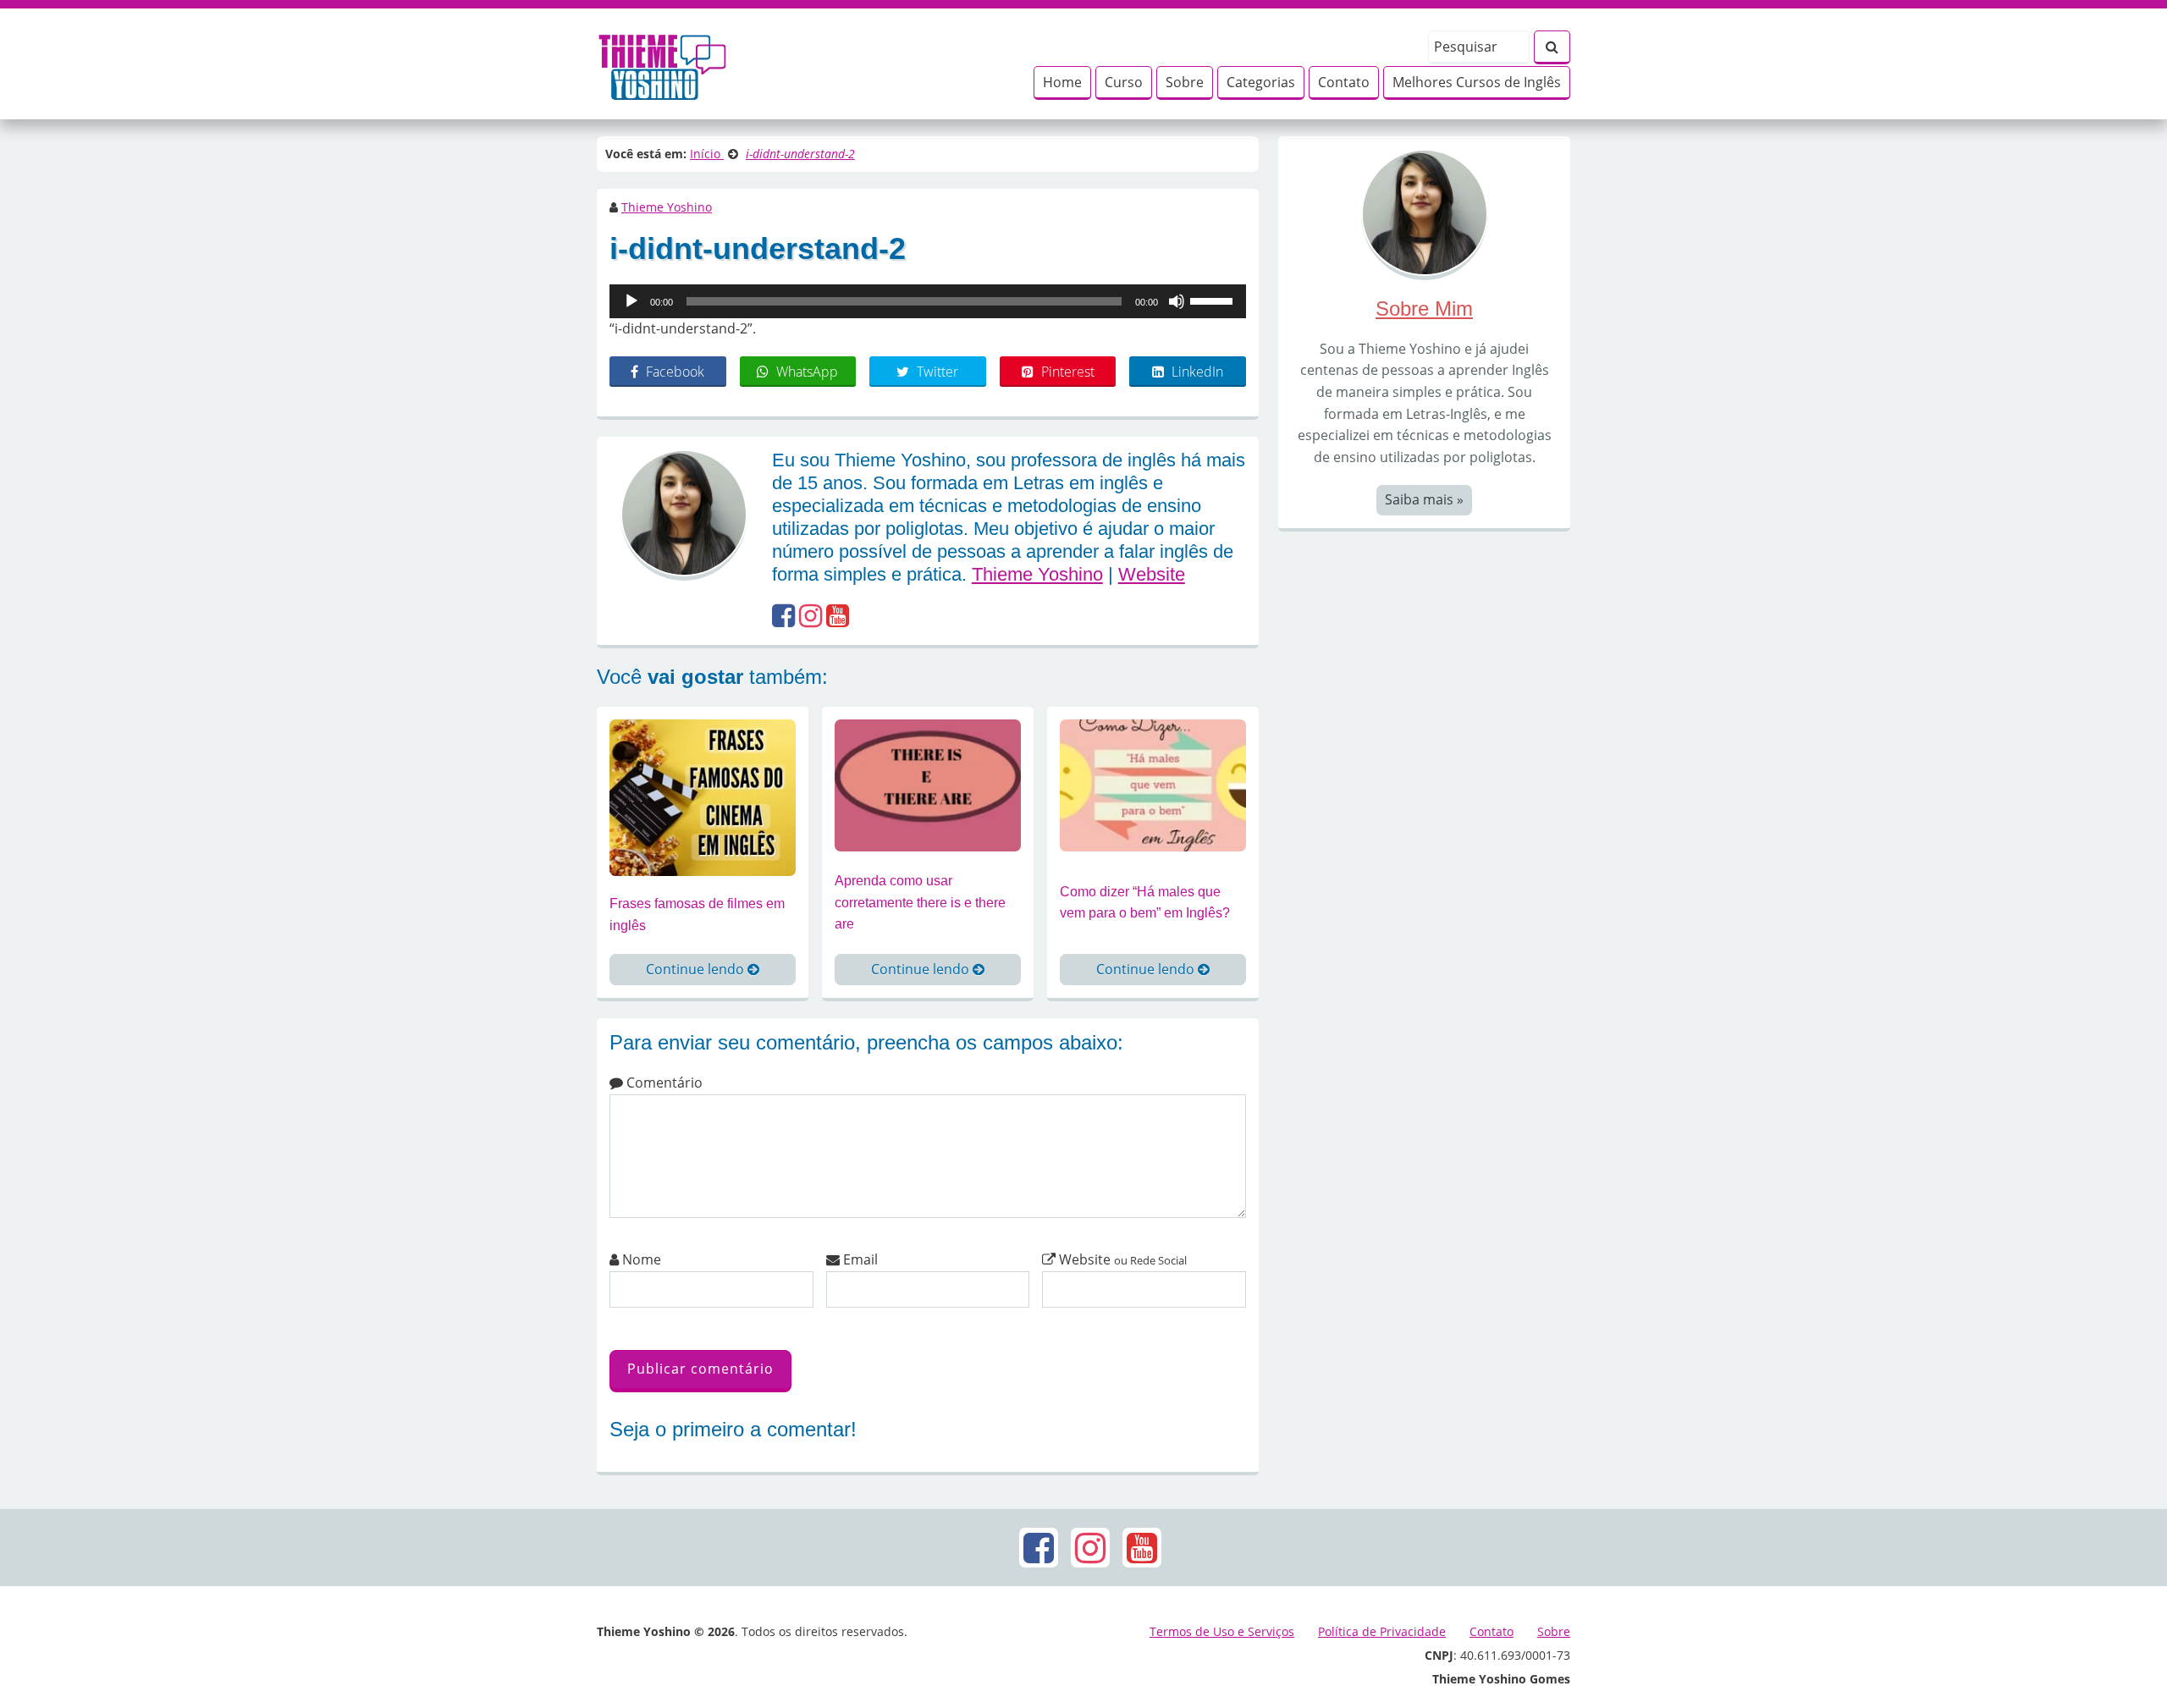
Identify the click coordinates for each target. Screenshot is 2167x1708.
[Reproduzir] (631, 301)
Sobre (1185, 82)
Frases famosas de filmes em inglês (697, 915)
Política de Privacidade (1382, 1631)
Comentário (663, 1083)
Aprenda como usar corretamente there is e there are (920, 902)
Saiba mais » (1424, 499)
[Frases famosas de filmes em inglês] (703, 796)
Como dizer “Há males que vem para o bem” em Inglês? (1145, 903)
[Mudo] (1177, 301)
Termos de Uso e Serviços (1222, 1631)
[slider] (1214, 300)
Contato (1344, 82)
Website (1152, 574)
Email (859, 1259)
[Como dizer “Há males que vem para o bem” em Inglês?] (1153, 784)
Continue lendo (697, 969)
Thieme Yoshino (667, 207)
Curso (1124, 82)
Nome (640, 1259)
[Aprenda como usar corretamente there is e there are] (928, 784)
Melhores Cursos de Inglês (1477, 82)
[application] (928, 301)
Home (1062, 82)
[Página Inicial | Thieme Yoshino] (662, 63)
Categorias (1261, 82)
